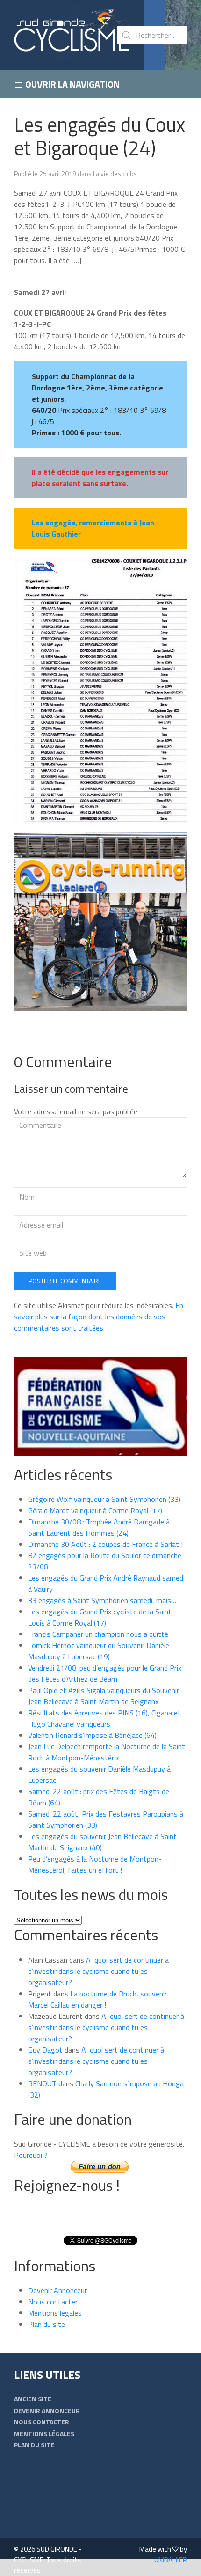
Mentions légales (55, 2313)
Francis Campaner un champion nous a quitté (98, 1634)
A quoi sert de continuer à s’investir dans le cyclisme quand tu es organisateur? (98, 1971)
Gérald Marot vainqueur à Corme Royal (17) (95, 1510)
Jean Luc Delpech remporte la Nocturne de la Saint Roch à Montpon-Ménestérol (107, 1752)
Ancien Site (33, 2399)
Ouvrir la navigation (72, 84)
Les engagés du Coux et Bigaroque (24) (100, 136)
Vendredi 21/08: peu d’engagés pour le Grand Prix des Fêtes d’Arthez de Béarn (105, 1673)
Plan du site (47, 2324)
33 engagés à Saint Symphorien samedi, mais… (102, 1600)
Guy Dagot (45, 2050)
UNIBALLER (171, 2560)
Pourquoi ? (31, 2155)
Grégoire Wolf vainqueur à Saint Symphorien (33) (104, 1499)
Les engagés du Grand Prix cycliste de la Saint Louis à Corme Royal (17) (100, 1617)
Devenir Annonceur (57, 2290)
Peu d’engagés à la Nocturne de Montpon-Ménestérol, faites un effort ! (95, 1864)
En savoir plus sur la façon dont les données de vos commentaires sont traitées (99, 1317)
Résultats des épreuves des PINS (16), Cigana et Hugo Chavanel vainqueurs (104, 1718)
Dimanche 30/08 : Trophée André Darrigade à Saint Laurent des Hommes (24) (99, 1527)
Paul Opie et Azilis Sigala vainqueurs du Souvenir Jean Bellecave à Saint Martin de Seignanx (104, 1696)
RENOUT (42, 2083)
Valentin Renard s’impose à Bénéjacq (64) (92, 1735)
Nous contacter (53, 2302)
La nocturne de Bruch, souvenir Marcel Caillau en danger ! (97, 1999)
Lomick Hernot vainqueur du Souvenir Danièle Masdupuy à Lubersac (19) (99, 1651)
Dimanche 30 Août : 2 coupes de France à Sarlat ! (105, 1544)
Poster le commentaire (65, 1281)
